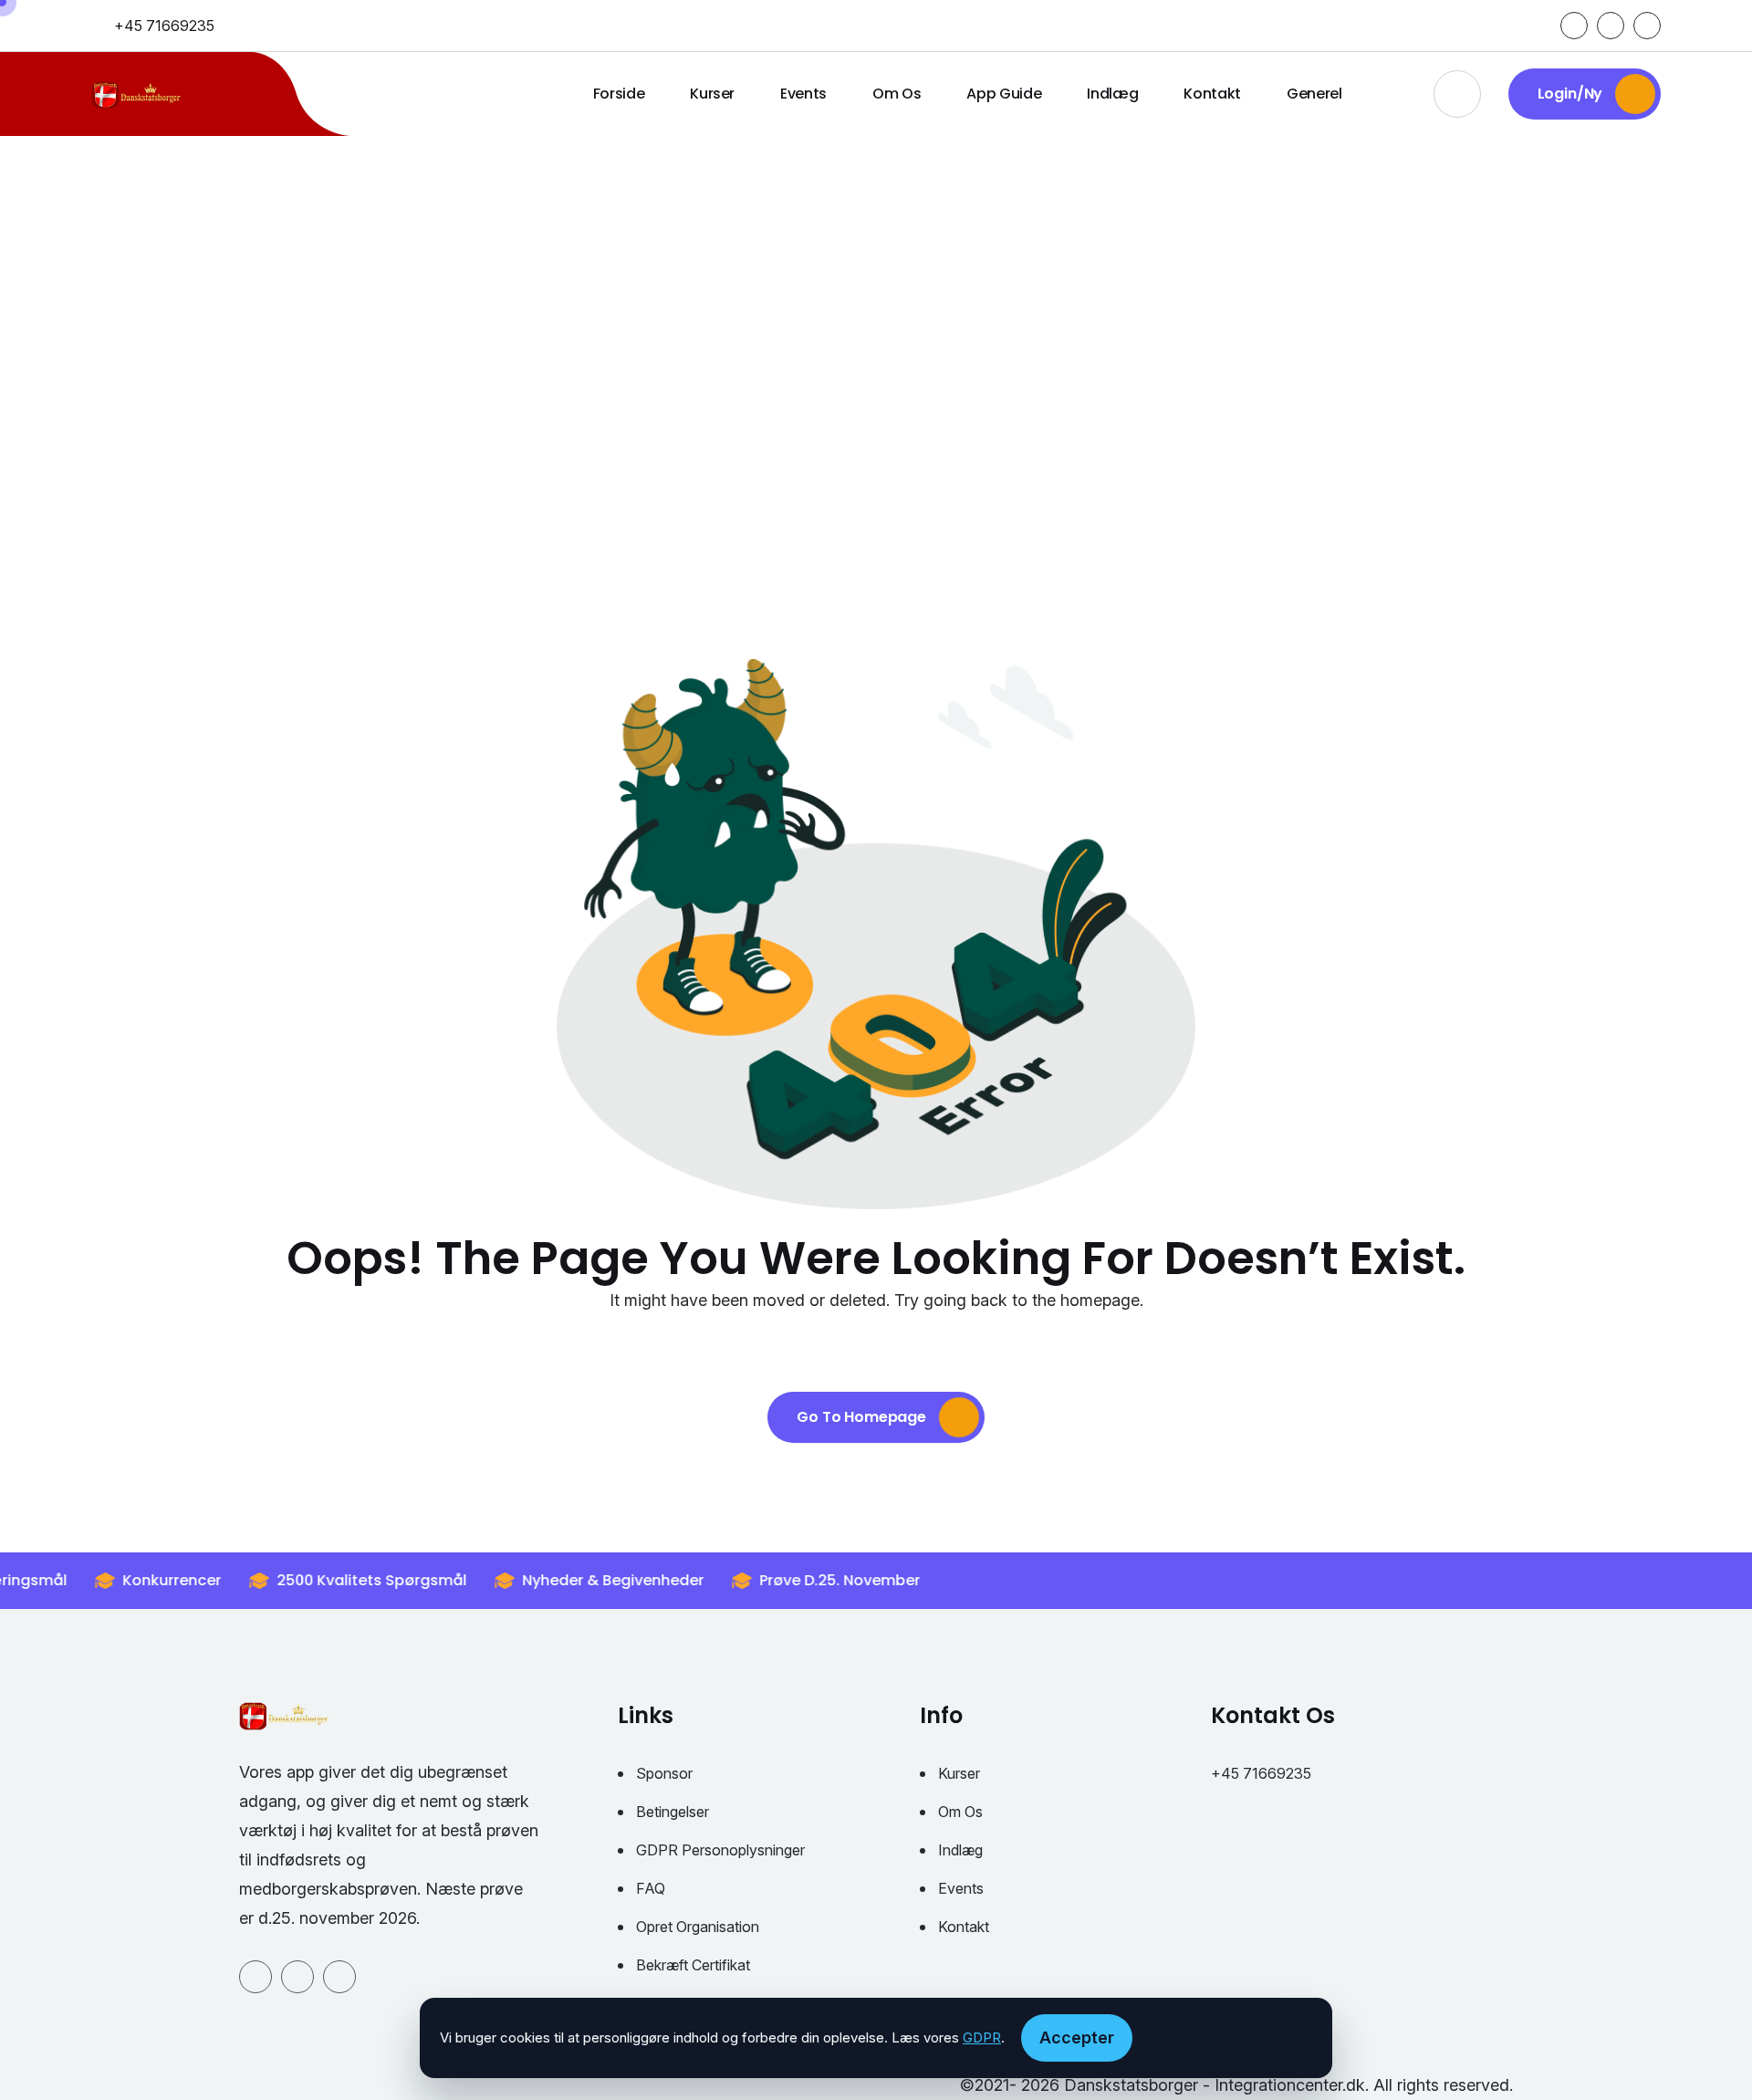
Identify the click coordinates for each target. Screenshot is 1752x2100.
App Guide (1004, 94)
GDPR (982, 2037)
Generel (1314, 94)
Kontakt (1212, 94)
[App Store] (1647, 26)
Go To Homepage (863, 1417)
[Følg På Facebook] (1574, 26)
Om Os (897, 94)
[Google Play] (1611, 26)
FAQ (651, 1888)
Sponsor (664, 1773)
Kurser (712, 94)
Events (803, 94)
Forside (619, 94)
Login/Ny (1572, 94)
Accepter (1077, 2037)
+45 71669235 (164, 26)
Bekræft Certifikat (693, 1965)
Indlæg (1112, 94)
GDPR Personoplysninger (720, 1850)
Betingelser (673, 1812)
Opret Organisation (698, 1927)
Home (808, 397)
